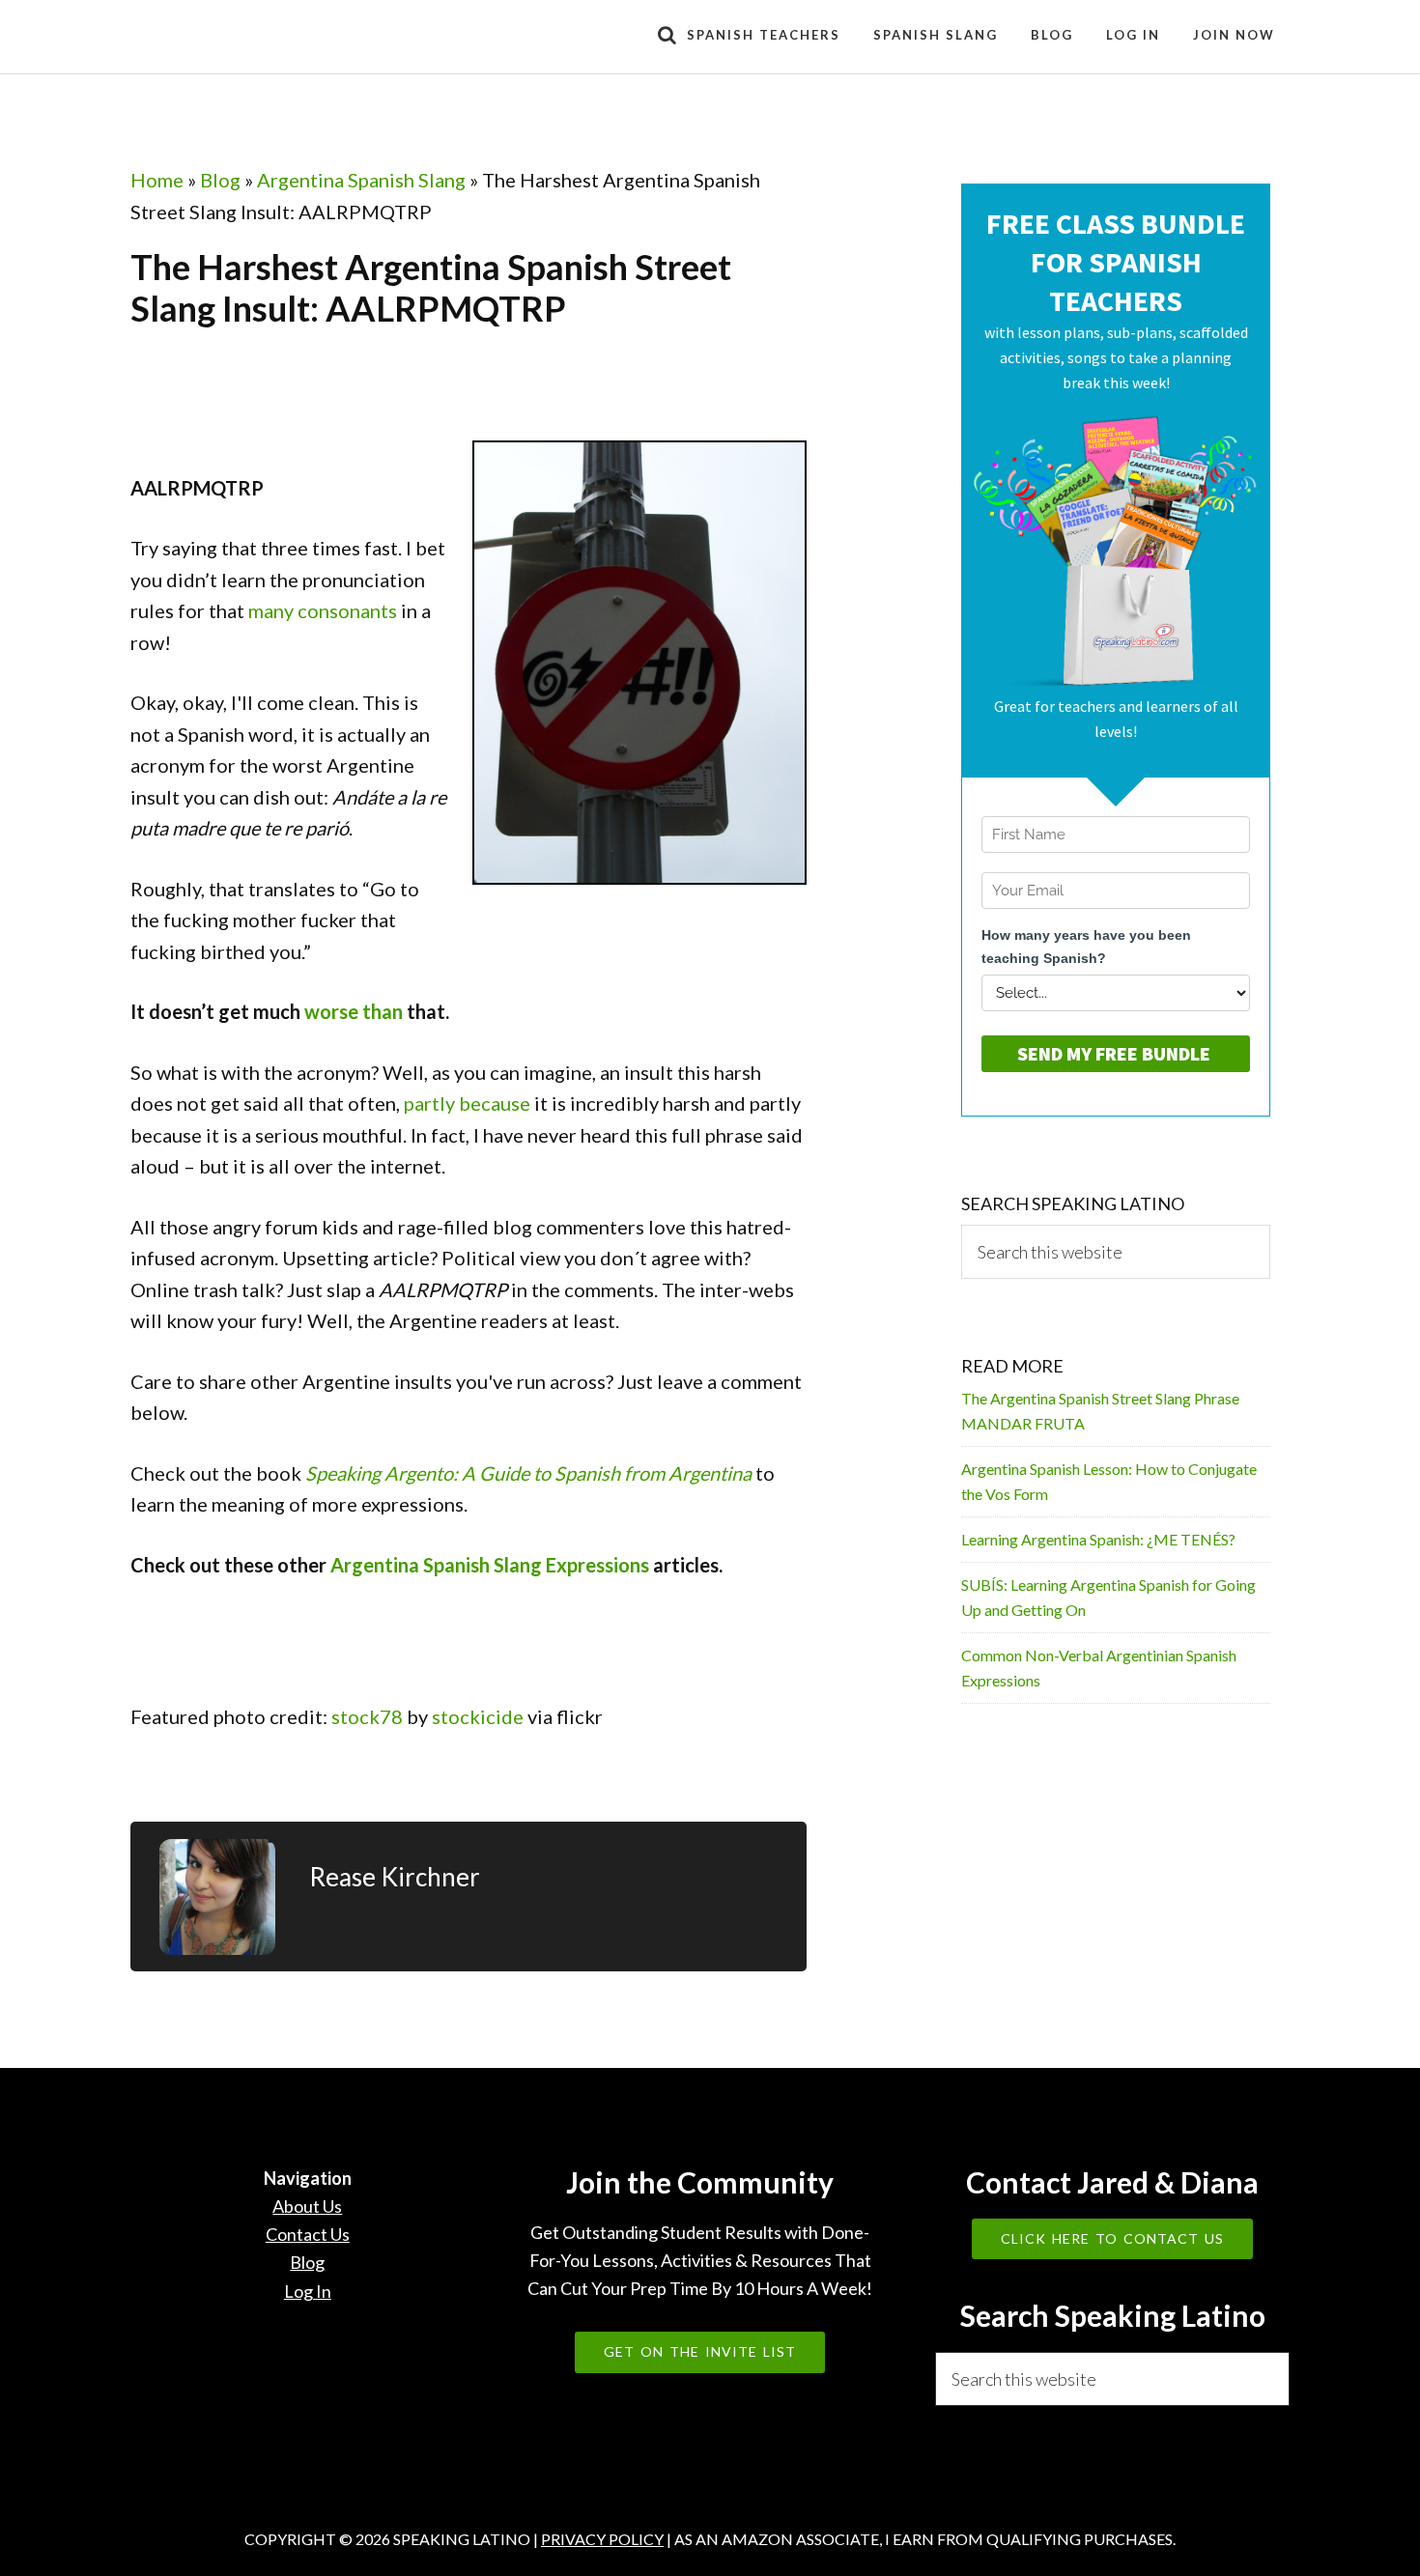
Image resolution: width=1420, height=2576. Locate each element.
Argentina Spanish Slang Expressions (490, 1565)
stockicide (478, 1716)
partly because (467, 1103)
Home (157, 180)
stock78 (367, 1716)
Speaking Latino (304, 37)
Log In (308, 2291)
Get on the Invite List (700, 2351)
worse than (354, 1011)
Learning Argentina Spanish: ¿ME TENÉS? (1098, 1539)
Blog (220, 180)
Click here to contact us (1112, 2238)
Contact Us (308, 2234)
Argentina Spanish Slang (361, 180)
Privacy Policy (602, 2539)
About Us (307, 2206)
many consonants (323, 610)
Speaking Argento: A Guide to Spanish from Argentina (528, 1473)
